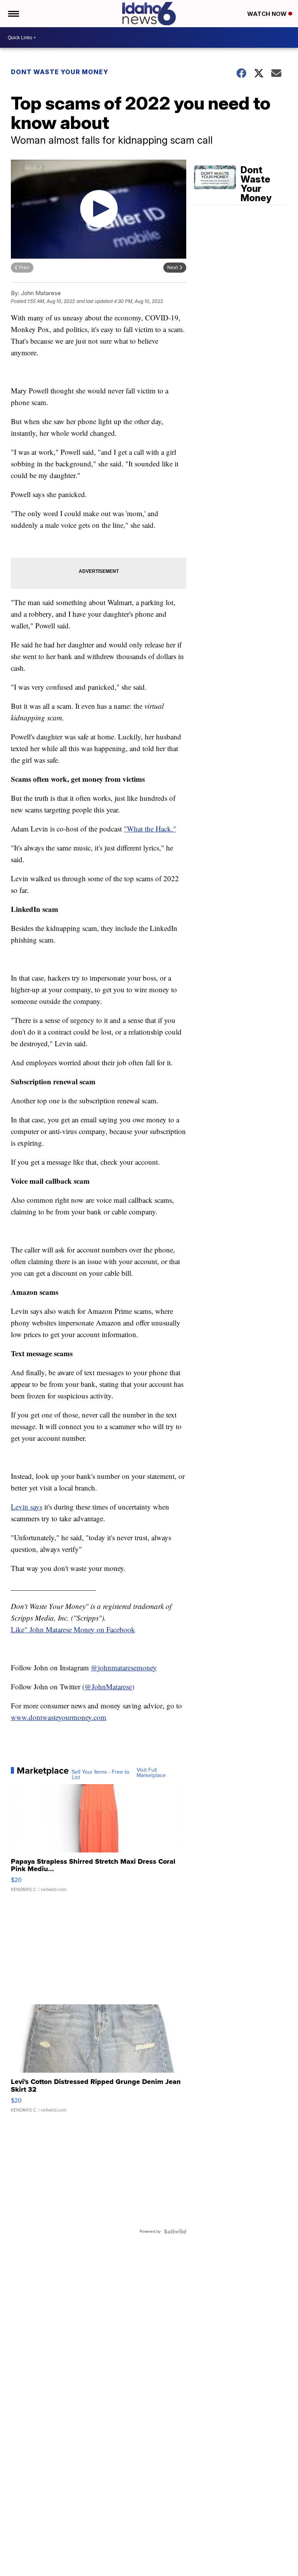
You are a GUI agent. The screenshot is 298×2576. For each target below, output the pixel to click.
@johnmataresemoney (124, 1667)
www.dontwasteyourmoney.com (59, 1717)
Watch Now (268, 14)
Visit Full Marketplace (151, 1773)
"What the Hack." (150, 829)
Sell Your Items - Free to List (100, 1775)
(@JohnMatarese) (108, 1686)
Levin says (27, 1507)
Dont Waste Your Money (60, 72)
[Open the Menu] (13, 14)
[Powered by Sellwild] (175, 2232)
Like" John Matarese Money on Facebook (73, 1629)
